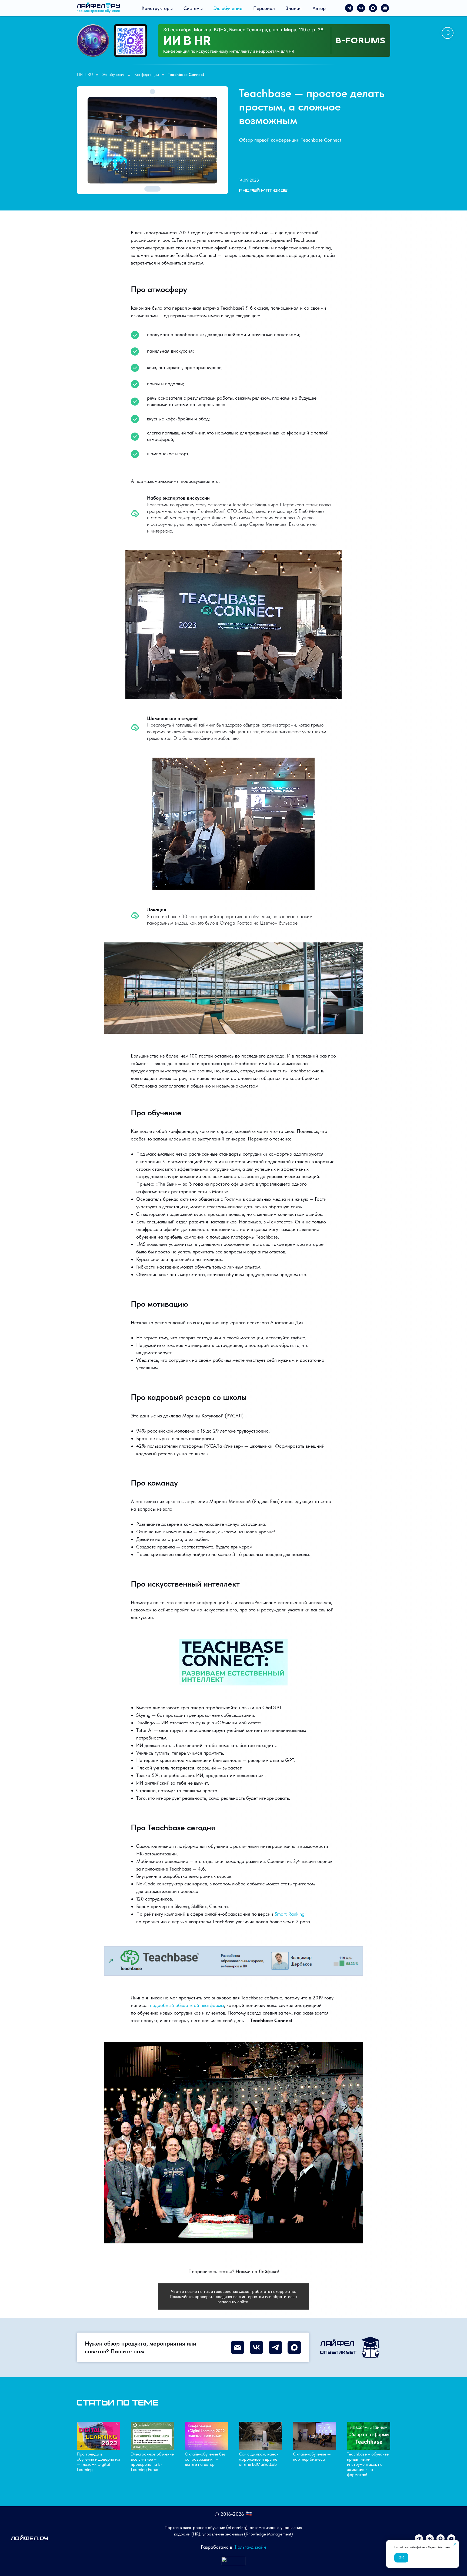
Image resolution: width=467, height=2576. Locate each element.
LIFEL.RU (85, 74)
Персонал (264, 8)
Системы (193, 8)
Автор (319, 8)
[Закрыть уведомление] (455, 2544)
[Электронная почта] (385, 8)
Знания (294, 8)
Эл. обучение (228, 8)
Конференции (147, 74)
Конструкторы (157, 8)
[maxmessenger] (373, 8)
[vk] (361, 8)
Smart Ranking (290, 1914)
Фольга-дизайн (250, 2547)
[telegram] (349, 8)
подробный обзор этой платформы (187, 2005)
